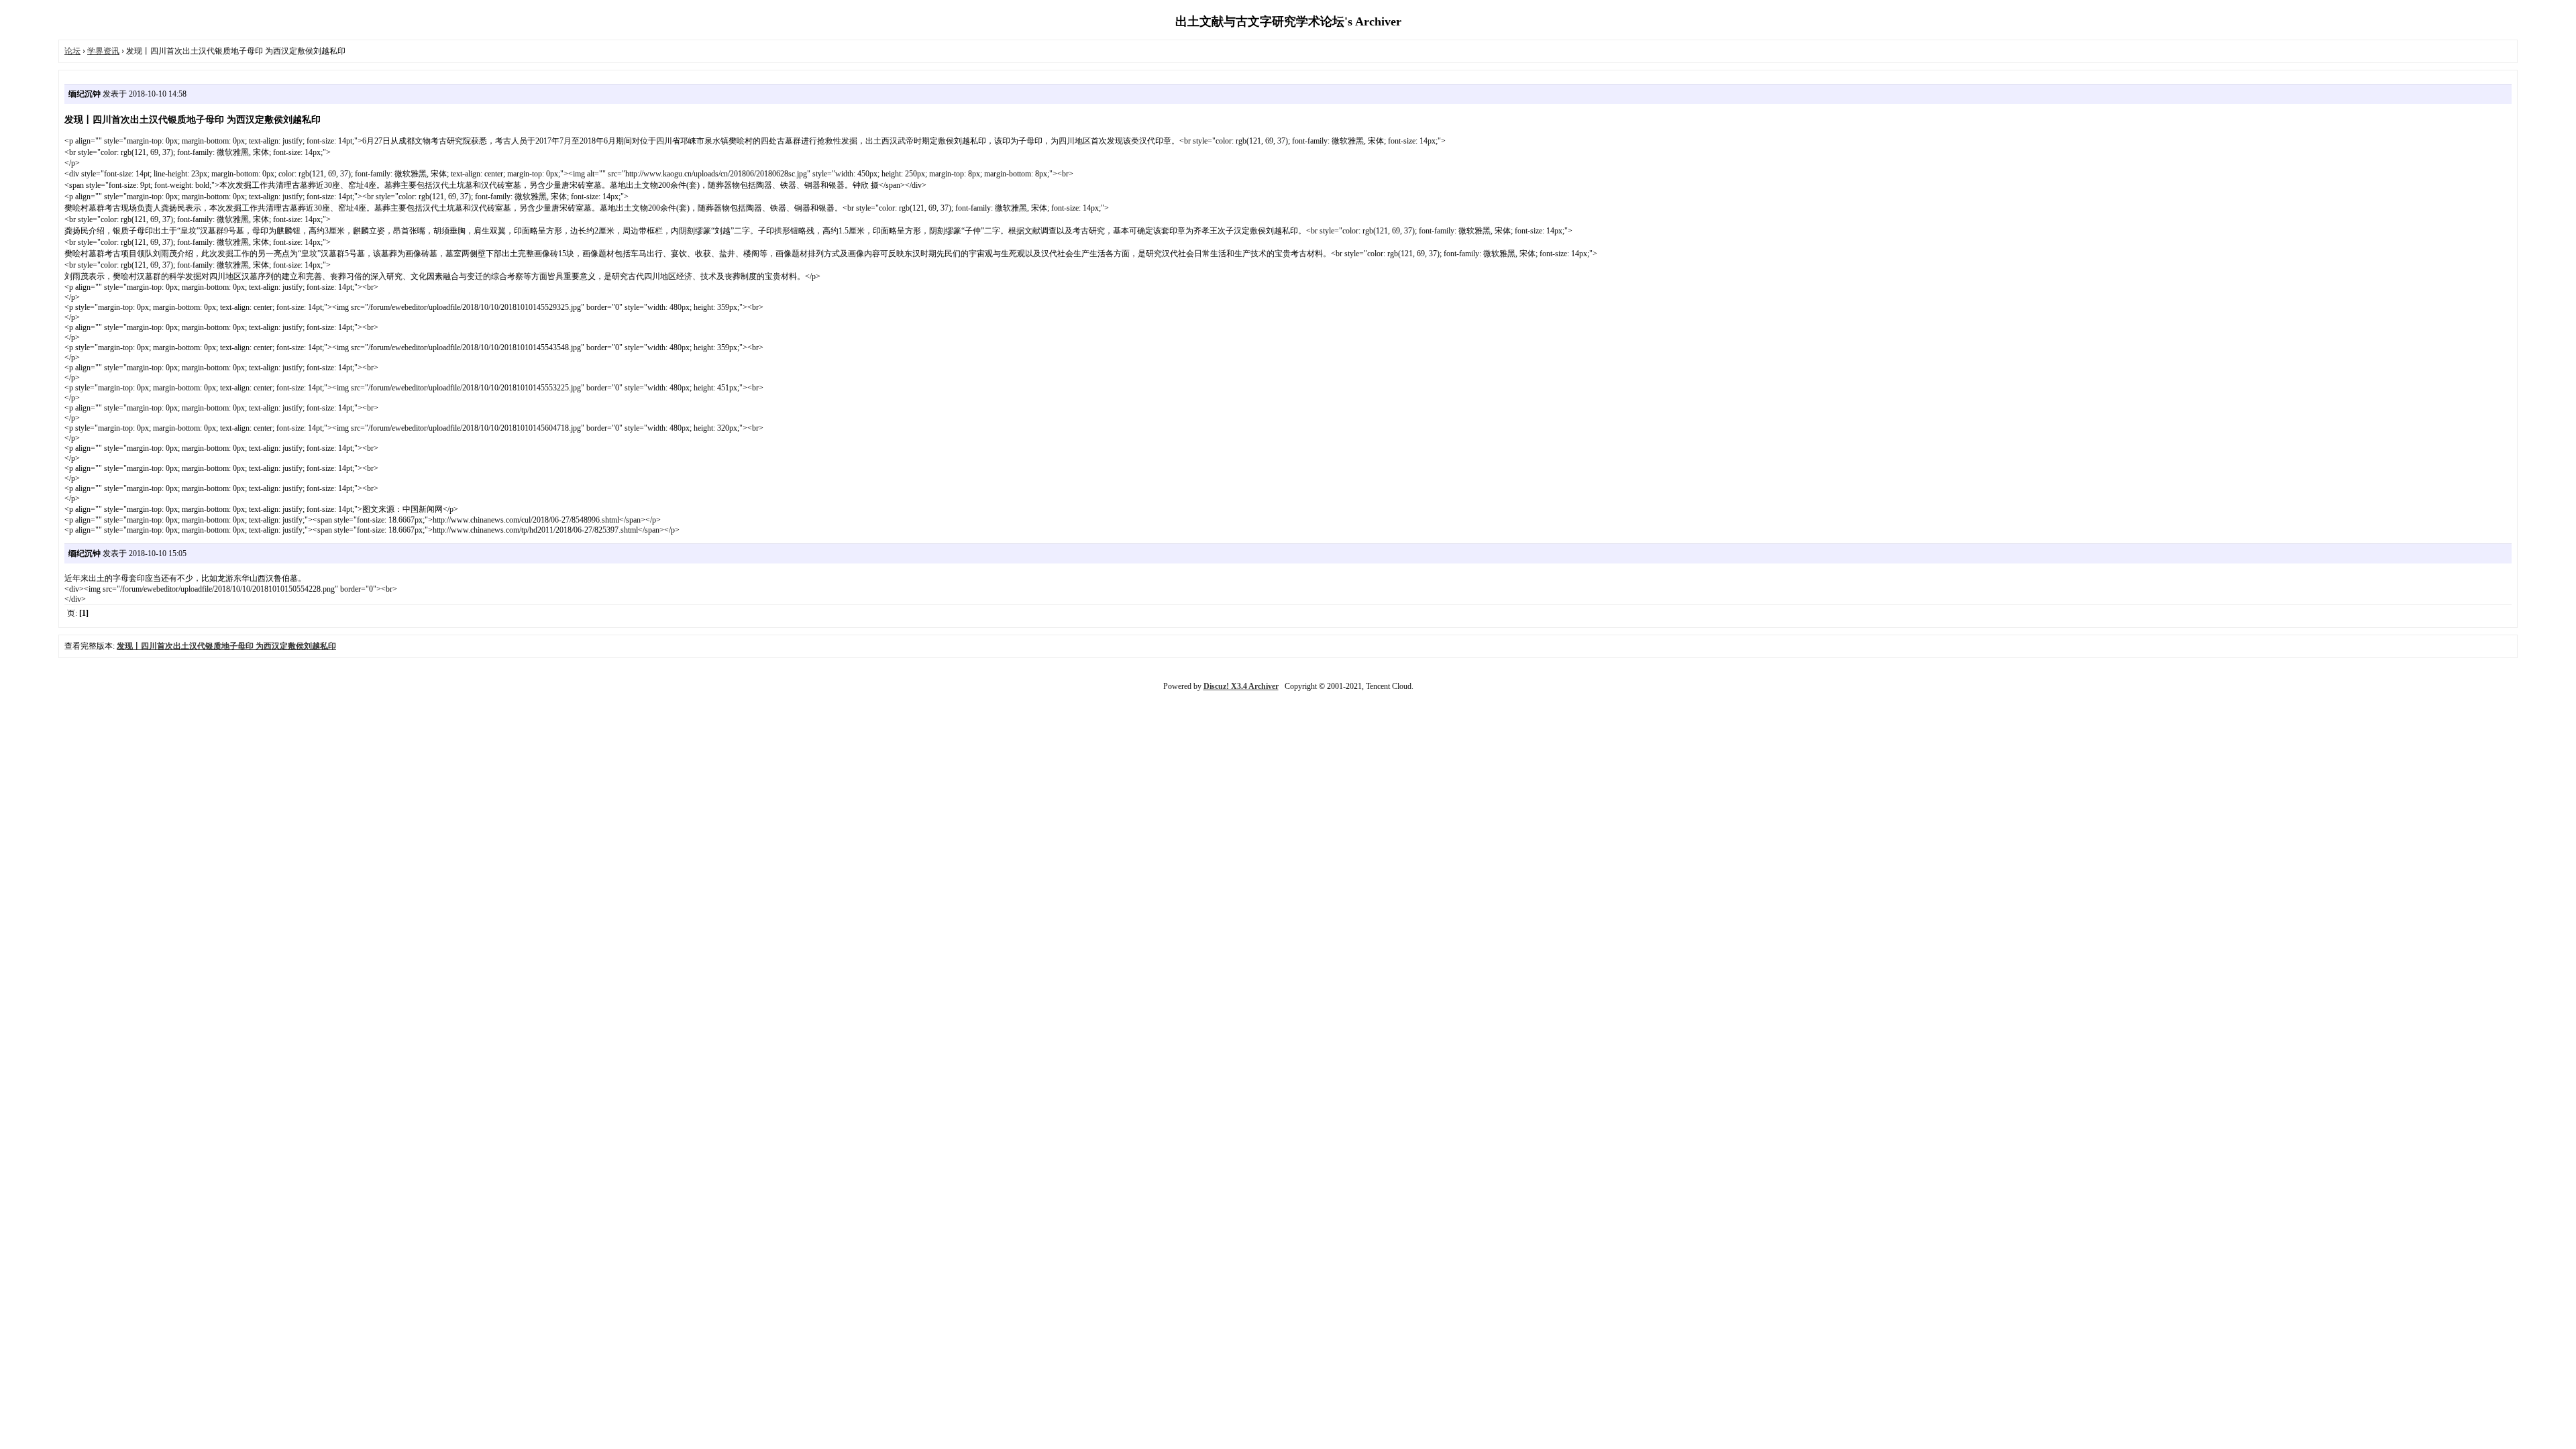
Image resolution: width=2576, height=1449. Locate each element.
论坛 (72, 51)
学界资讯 (103, 51)
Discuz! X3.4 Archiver (1241, 686)
